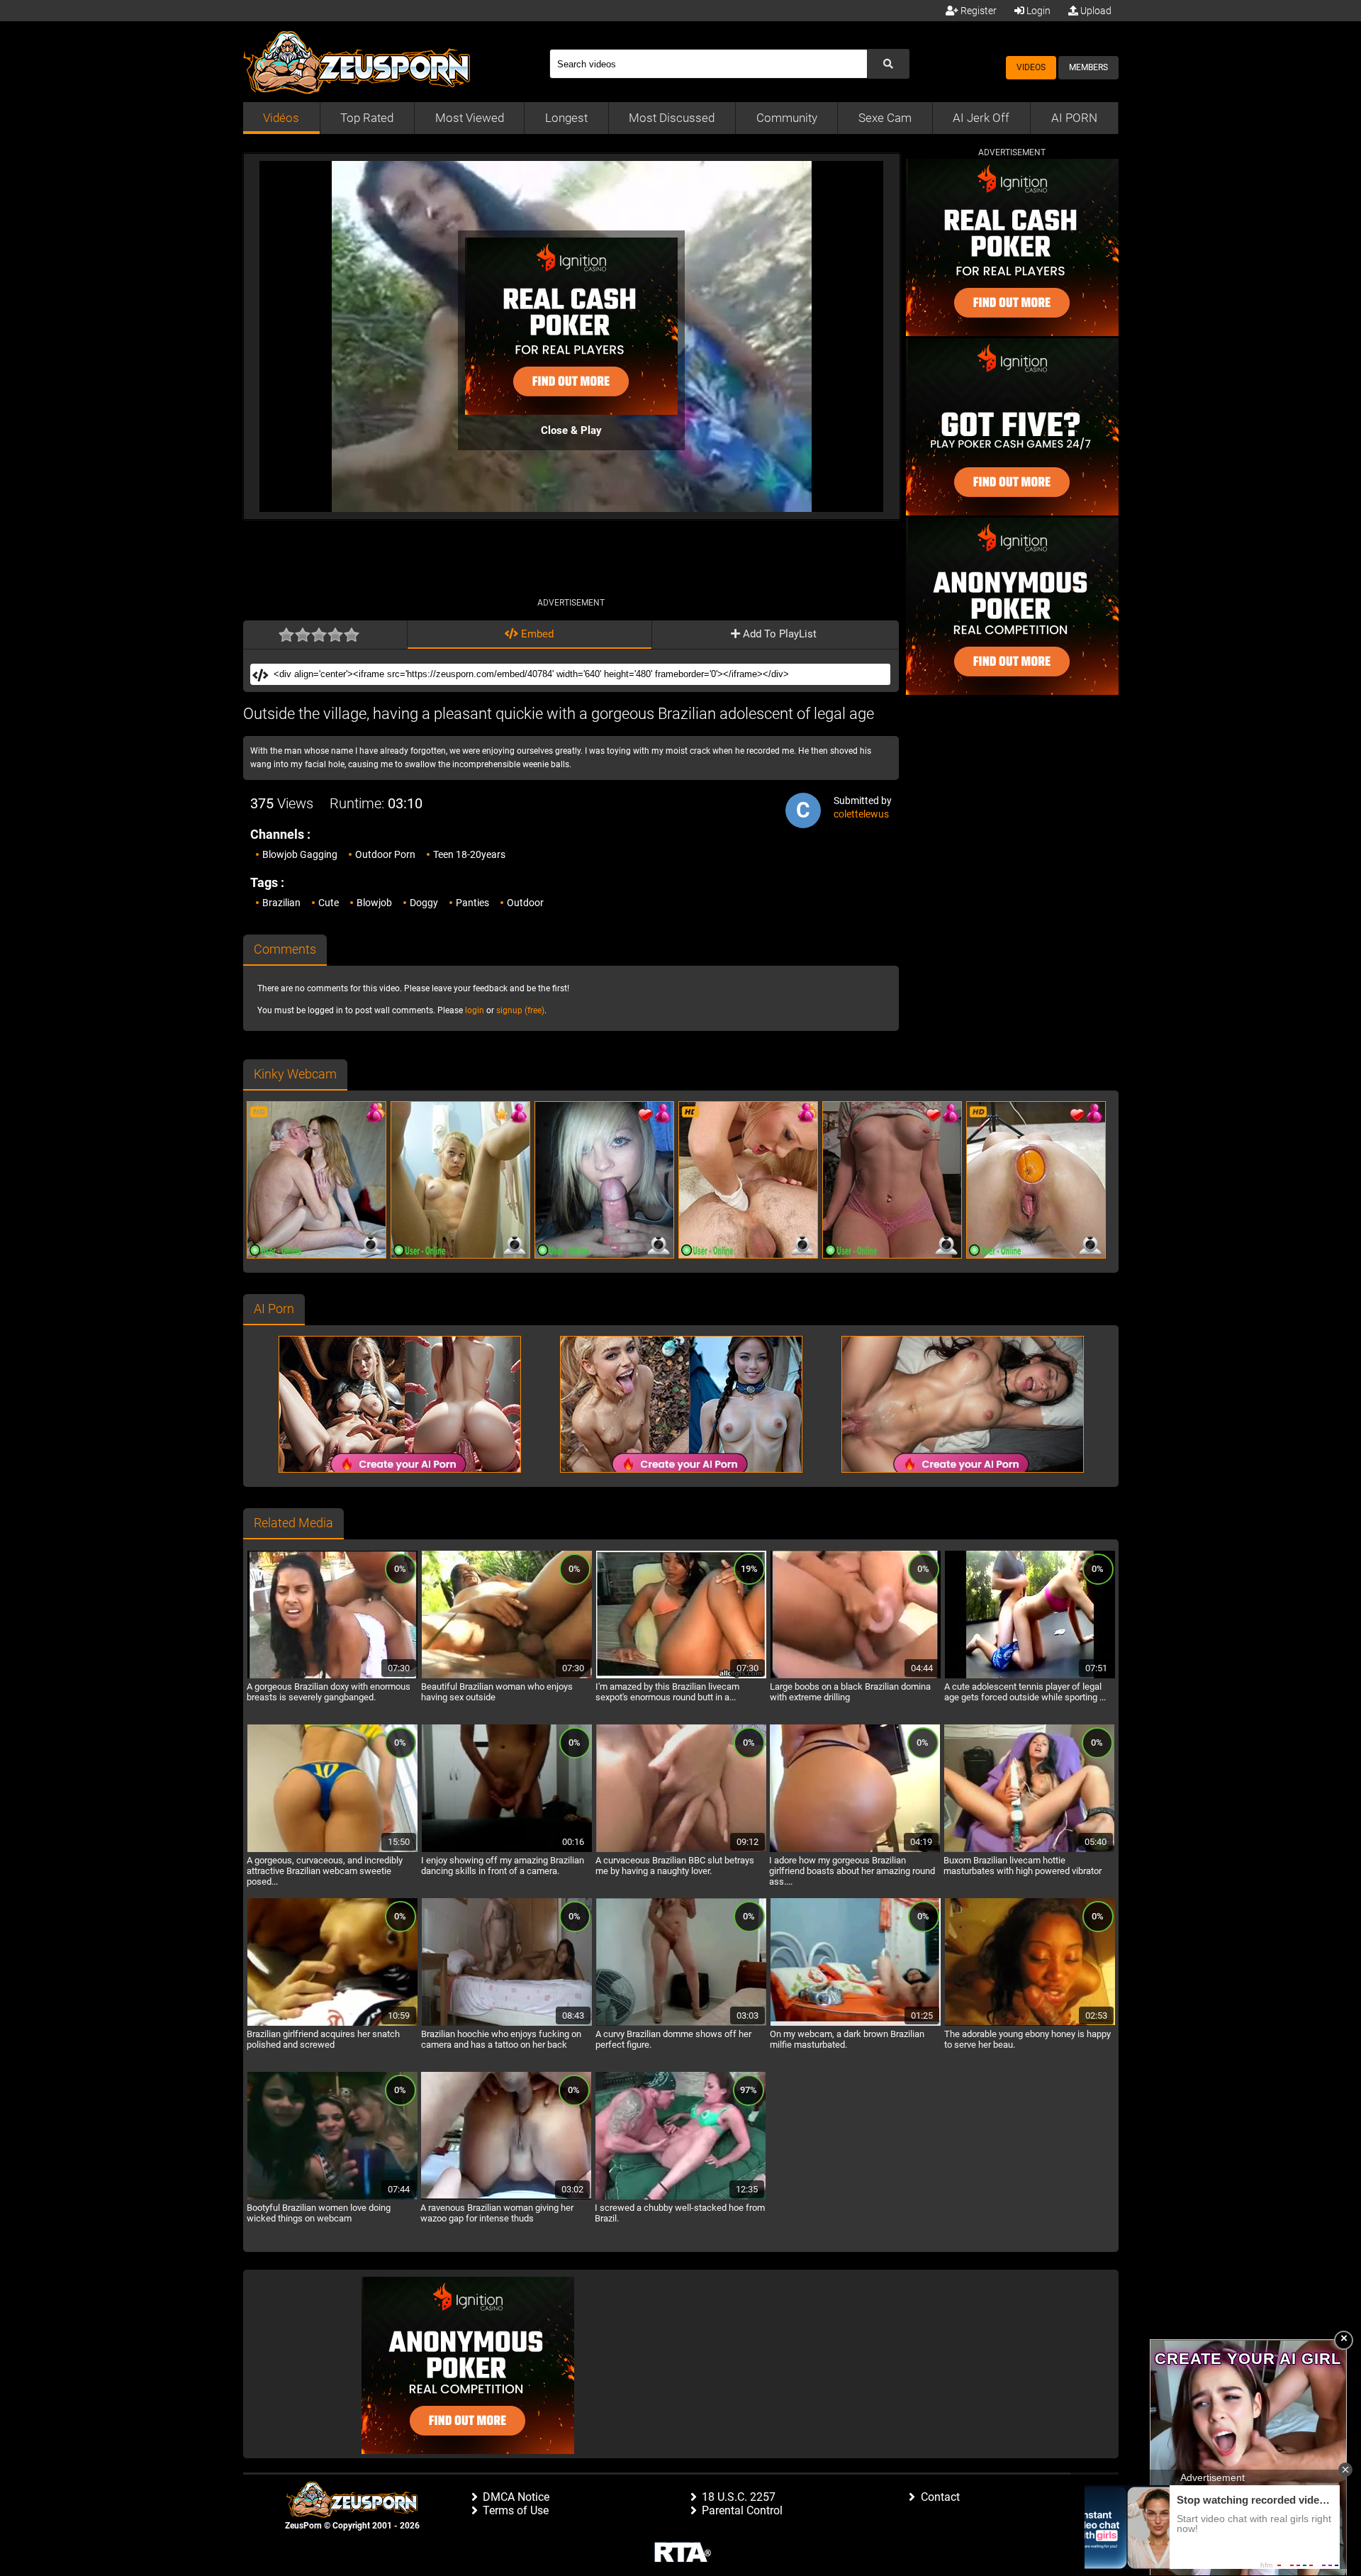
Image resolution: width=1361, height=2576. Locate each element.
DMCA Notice (516, 2497)
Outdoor (525, 903)
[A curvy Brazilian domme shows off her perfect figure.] (681, 2024)
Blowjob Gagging (300, 854)
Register (978, 11)
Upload (1095, 11)
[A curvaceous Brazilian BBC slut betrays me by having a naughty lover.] (681, 1850)
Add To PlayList (778, 634)
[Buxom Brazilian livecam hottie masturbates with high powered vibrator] (1029, 1850)
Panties (472, 903)
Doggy (424, 903)
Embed (536, 634)
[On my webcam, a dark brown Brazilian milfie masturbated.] (856, 2024)
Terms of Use (516, 2510)
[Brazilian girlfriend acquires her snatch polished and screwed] (332, 2024)
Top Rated (367, 118)
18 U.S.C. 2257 (739, 2497)
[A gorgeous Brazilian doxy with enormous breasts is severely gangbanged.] (332, 1676)
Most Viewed (470, 118)
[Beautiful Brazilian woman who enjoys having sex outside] (507, 1676)
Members (1088, 67)
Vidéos (281, 118)
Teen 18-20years (469, 854)
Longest (566, 118)
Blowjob (374, 903)
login (475, 1010)
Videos (1031, 67)
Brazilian (281, 903)
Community (787, 118)
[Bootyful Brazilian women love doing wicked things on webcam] (332, 2197)
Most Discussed (672, 118)
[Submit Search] (888, 64)
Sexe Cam (885, 118)
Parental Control (742, 2510)
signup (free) (520, 1010)
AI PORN (1074, 118)
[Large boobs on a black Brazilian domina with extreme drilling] (856, 1676)
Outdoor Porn (385, 854)
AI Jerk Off (981, 118)
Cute (329, 903)
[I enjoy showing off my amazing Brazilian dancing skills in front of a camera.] (507, 1850)
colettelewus (861, 814)
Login (1037, 11)
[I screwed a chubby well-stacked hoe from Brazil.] (680, 2197)
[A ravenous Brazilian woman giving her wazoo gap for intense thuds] (506, 2197)
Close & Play (571, 430)
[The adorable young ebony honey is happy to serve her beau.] (1030, 2024)
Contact (940, 2497)
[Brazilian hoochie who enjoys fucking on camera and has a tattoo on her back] (507, 2024)
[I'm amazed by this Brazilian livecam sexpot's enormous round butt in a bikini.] (681, 1676)
